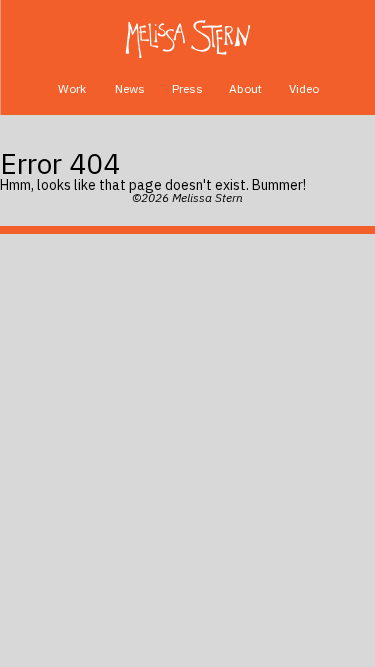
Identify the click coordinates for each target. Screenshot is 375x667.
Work (72, 89)
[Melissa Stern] (187, 39)
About (245, 89)
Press (187, 89)
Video (304, 89)
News (130, 89)
